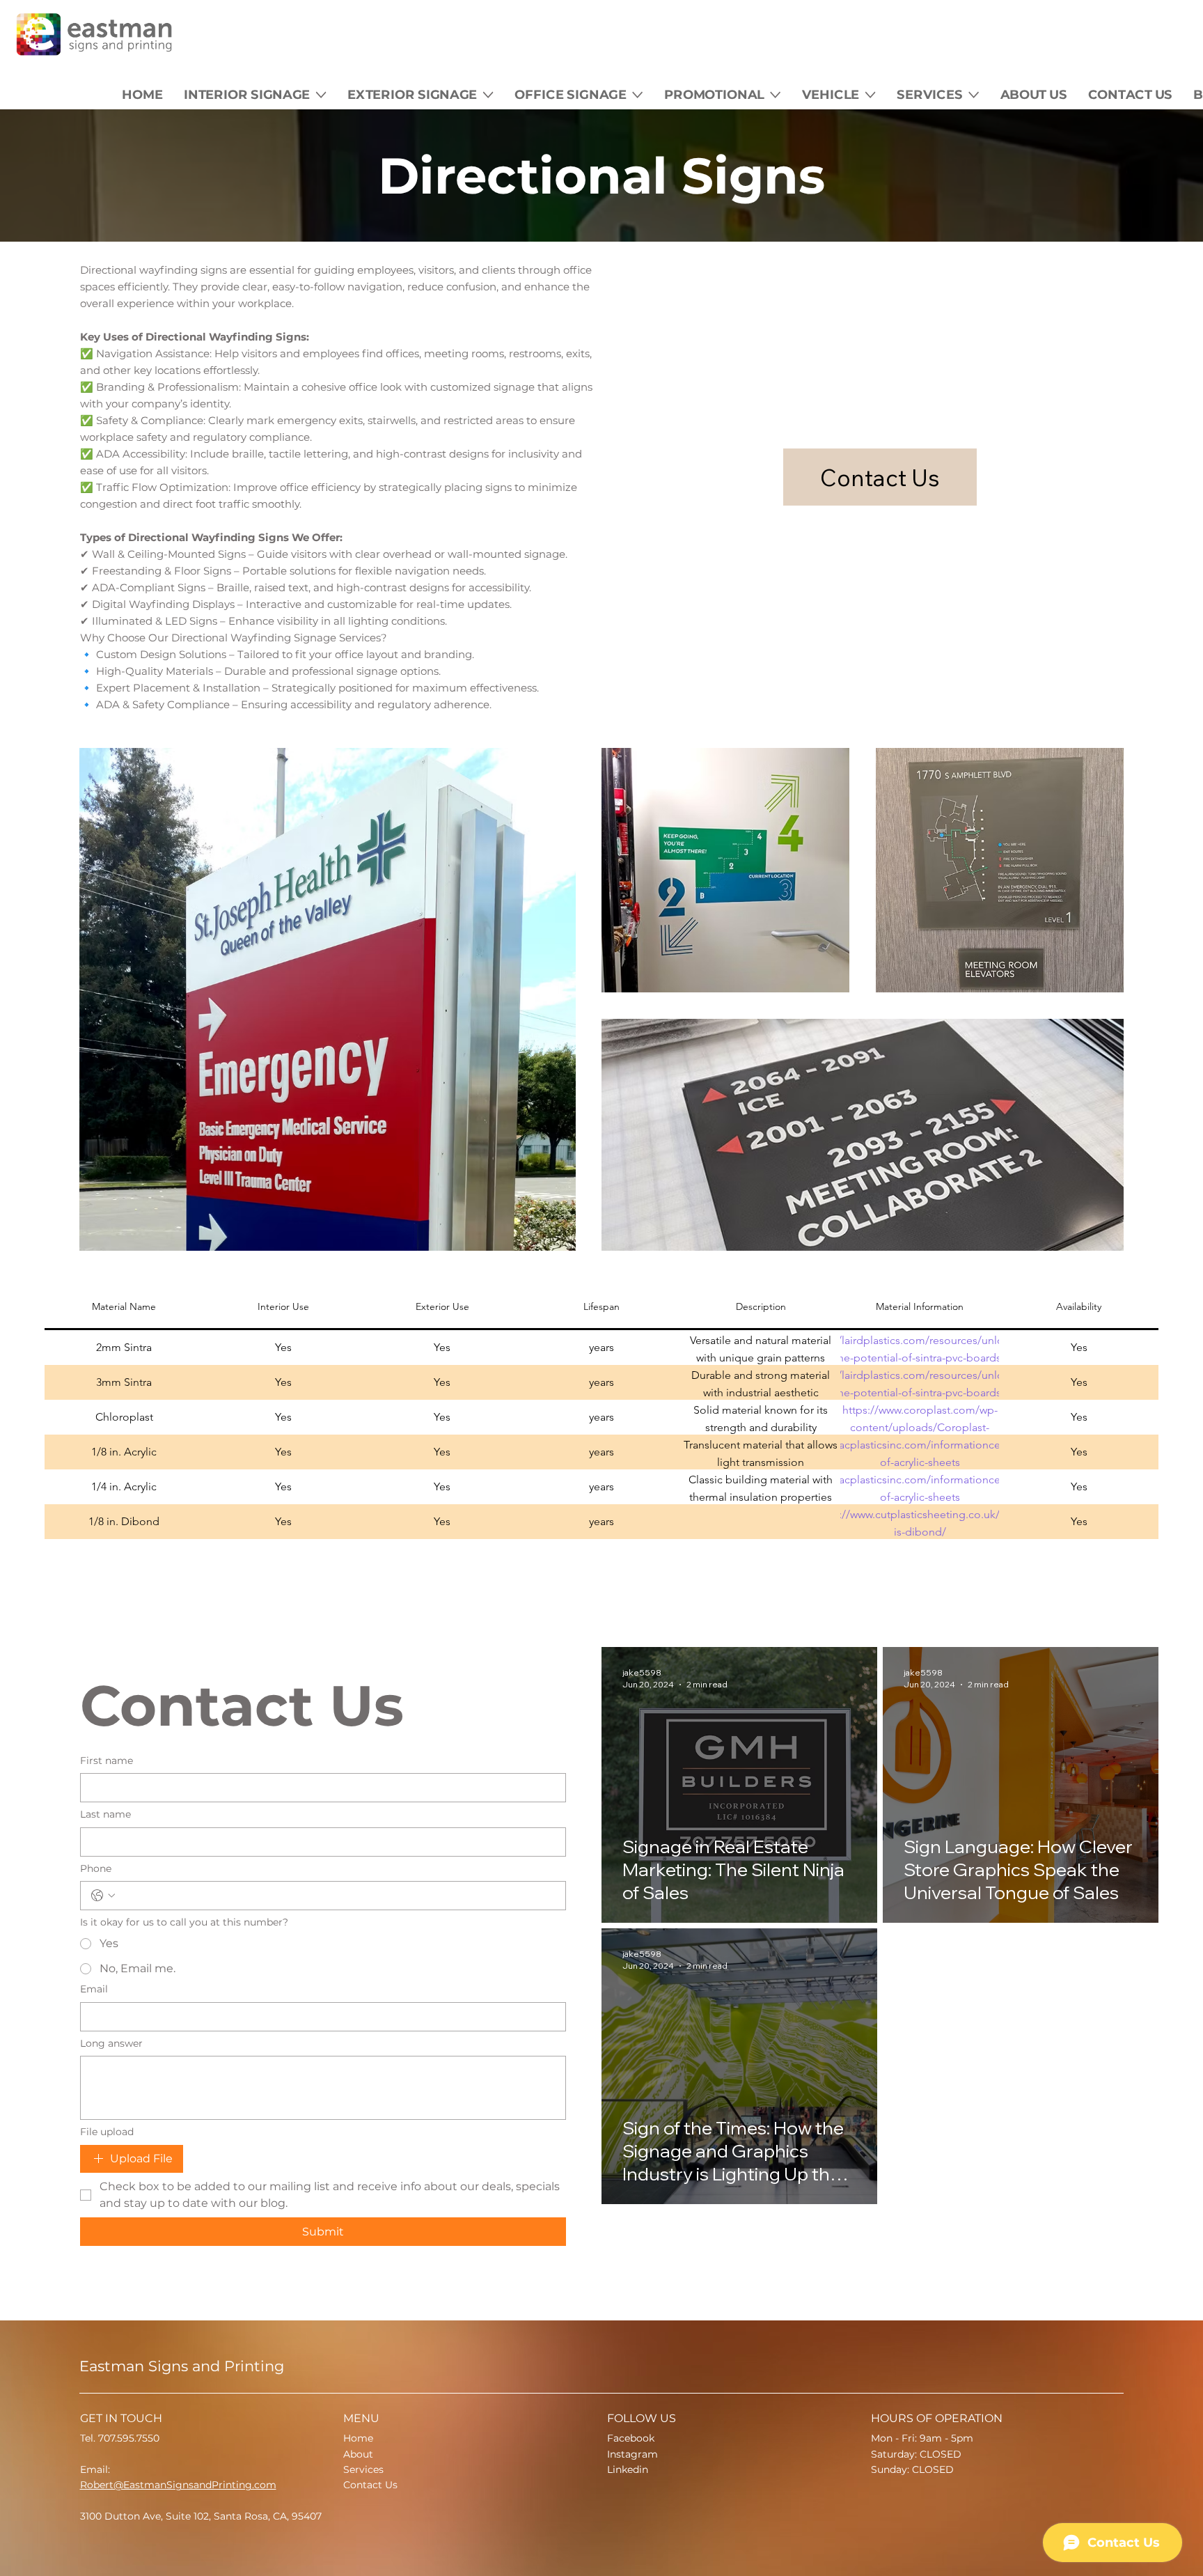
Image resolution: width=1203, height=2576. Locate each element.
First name (107, 1761)
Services (363, 2469)
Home (358, 2438)
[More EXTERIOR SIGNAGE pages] (488, 94)
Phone (96, 1868)
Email (94, 1989)
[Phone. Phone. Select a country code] (103, 1896)
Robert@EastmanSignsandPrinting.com (178, 2485)
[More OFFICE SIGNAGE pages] (638, 94)
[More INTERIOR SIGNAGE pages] (321, 94)
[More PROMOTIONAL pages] (776, 94)
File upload (107, 2132)
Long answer (111, 2043)
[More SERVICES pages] (974, 94)
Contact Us (370, 2485)
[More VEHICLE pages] (871, 94)
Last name (105, 1814)
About (358, 2454)
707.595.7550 (129, 2438)
